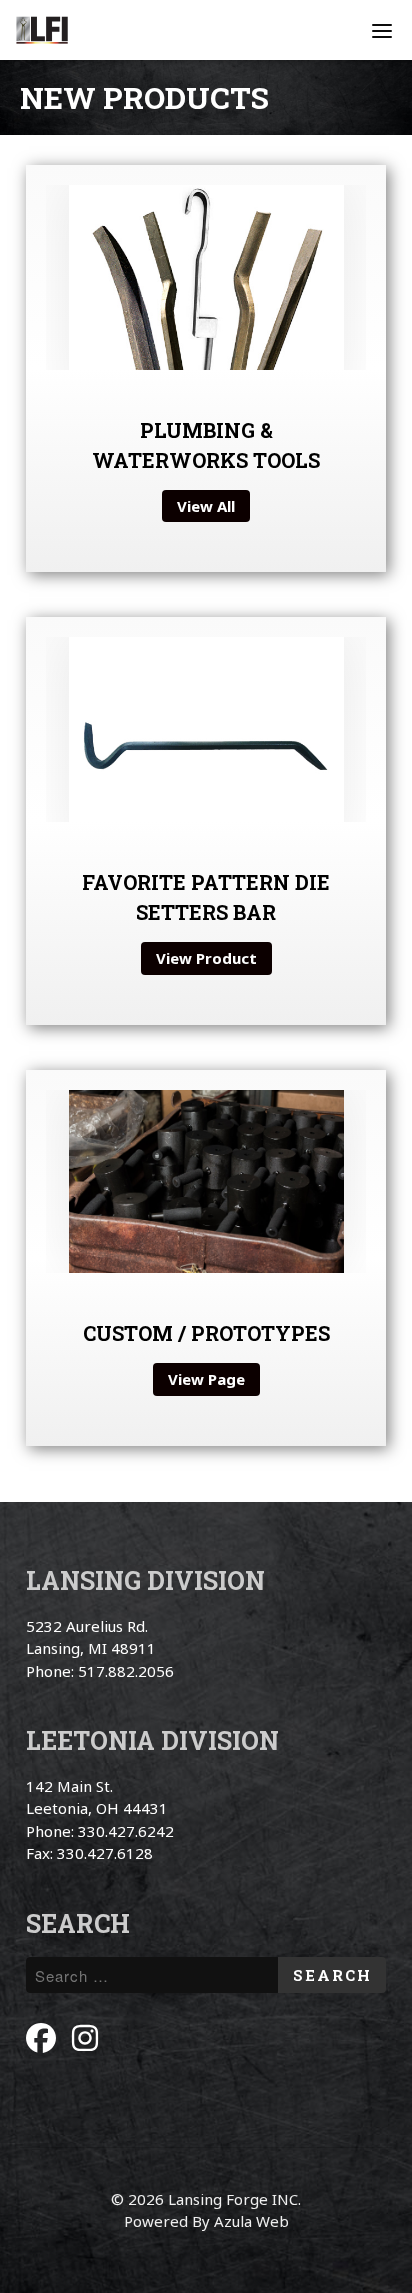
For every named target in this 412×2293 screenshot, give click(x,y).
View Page (206, 1379)
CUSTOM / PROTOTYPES (206, 1333)
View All (206, 506)
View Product (206, 958)
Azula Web (251, 2221)
